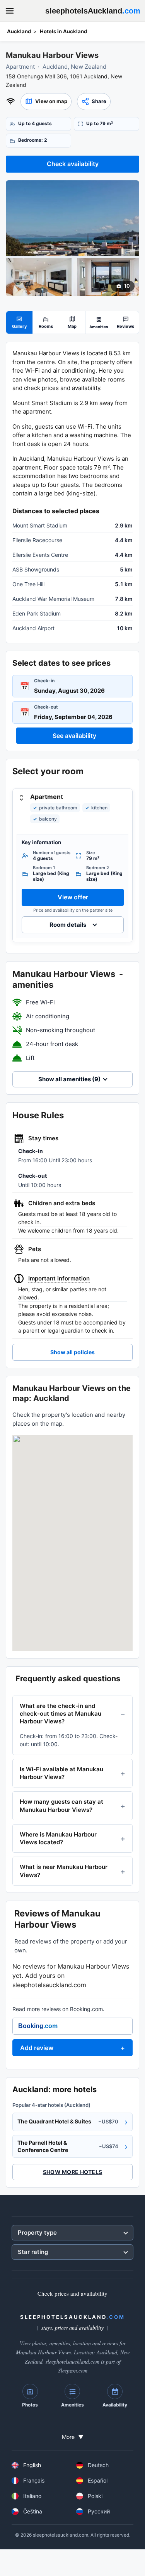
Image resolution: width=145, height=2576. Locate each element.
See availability (74, 736)
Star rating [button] (33, 2252)
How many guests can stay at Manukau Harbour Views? (61, 1805)
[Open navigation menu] (10, 11)
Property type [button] (37, 2233)
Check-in (44, 681)
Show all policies (72, 1352)
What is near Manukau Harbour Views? (64, 1871)
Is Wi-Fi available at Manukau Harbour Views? (61, 1773)
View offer (73, 897)
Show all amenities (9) (69, 1079)
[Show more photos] (72, 218)
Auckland (19, 31)
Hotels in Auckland (63, 31)
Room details (68, 925)
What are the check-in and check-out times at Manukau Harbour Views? (61, 1714)
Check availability (73, 164)
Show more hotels (72, 2172)
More (73, 2437)
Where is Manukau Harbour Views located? (58, 1838)
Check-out (46, 707)
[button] (46, 102)
